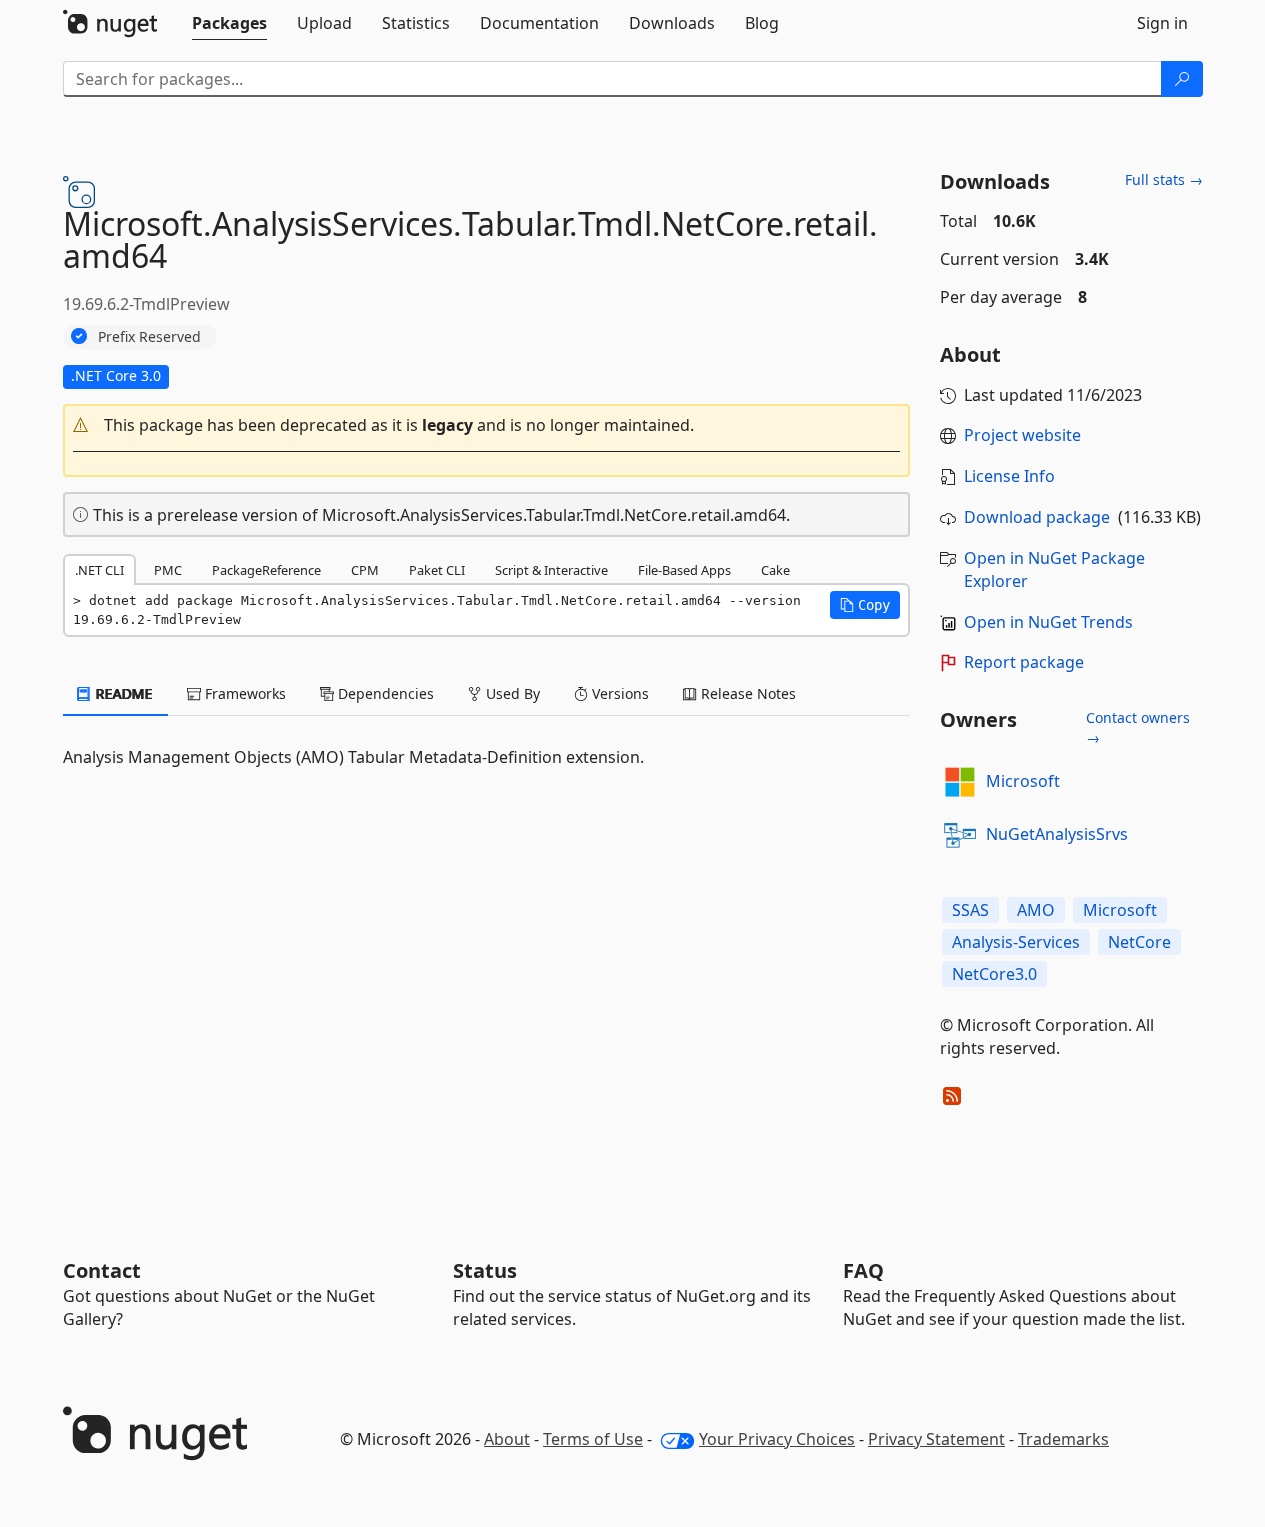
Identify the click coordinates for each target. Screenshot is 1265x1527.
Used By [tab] (511, 693)
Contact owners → (1138, 727)
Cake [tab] (775, 570)
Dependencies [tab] (384, 693)
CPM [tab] (365, 570)
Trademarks (1063, 1439)
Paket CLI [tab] (437, 570)
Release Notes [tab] (746, 693)
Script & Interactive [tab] (551, 570)
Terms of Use (593, 1439)
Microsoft (1023, 781)
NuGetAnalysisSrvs (1057, 834)
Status (485, 1270)
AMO (1036, 910)
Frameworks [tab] (243, 693)
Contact (102, 1270)
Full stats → (1164, 179)
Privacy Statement (936, 1439)
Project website (1022, 435)
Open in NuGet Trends (1048, 622)
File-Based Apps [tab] (684, 570)
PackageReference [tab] (266, 570)
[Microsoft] (960, 782)
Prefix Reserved (149, 336)
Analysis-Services (1016, 942)
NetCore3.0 (994, 974)
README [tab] (122, 693)
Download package (1037, 517)
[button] (487, 425)
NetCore (1139, 942)
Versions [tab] (618, 693)
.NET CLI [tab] (99, 570)
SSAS (970, 910)
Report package (1024, 662)
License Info (1009, 476)
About (507, 1439)
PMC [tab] (168, 570)
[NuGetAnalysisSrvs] (960, 835)
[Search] (1182, 79)
